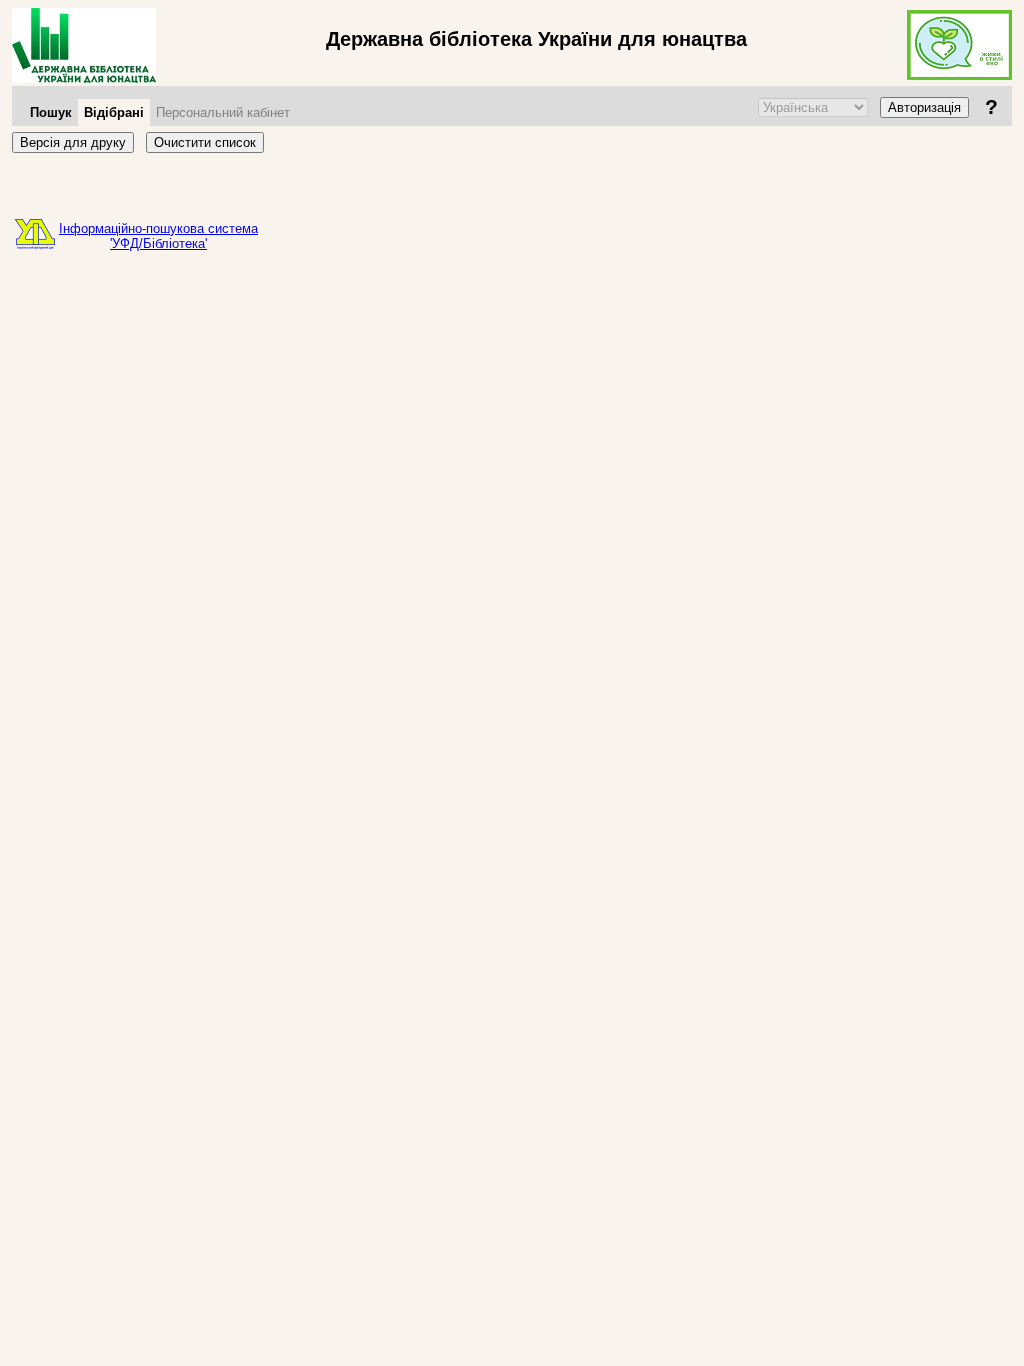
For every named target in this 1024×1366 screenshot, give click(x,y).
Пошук (51, 112)
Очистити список (205, 142)
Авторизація (924, 107)
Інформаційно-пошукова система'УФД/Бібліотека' (158, 236)
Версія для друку (73, 142)
